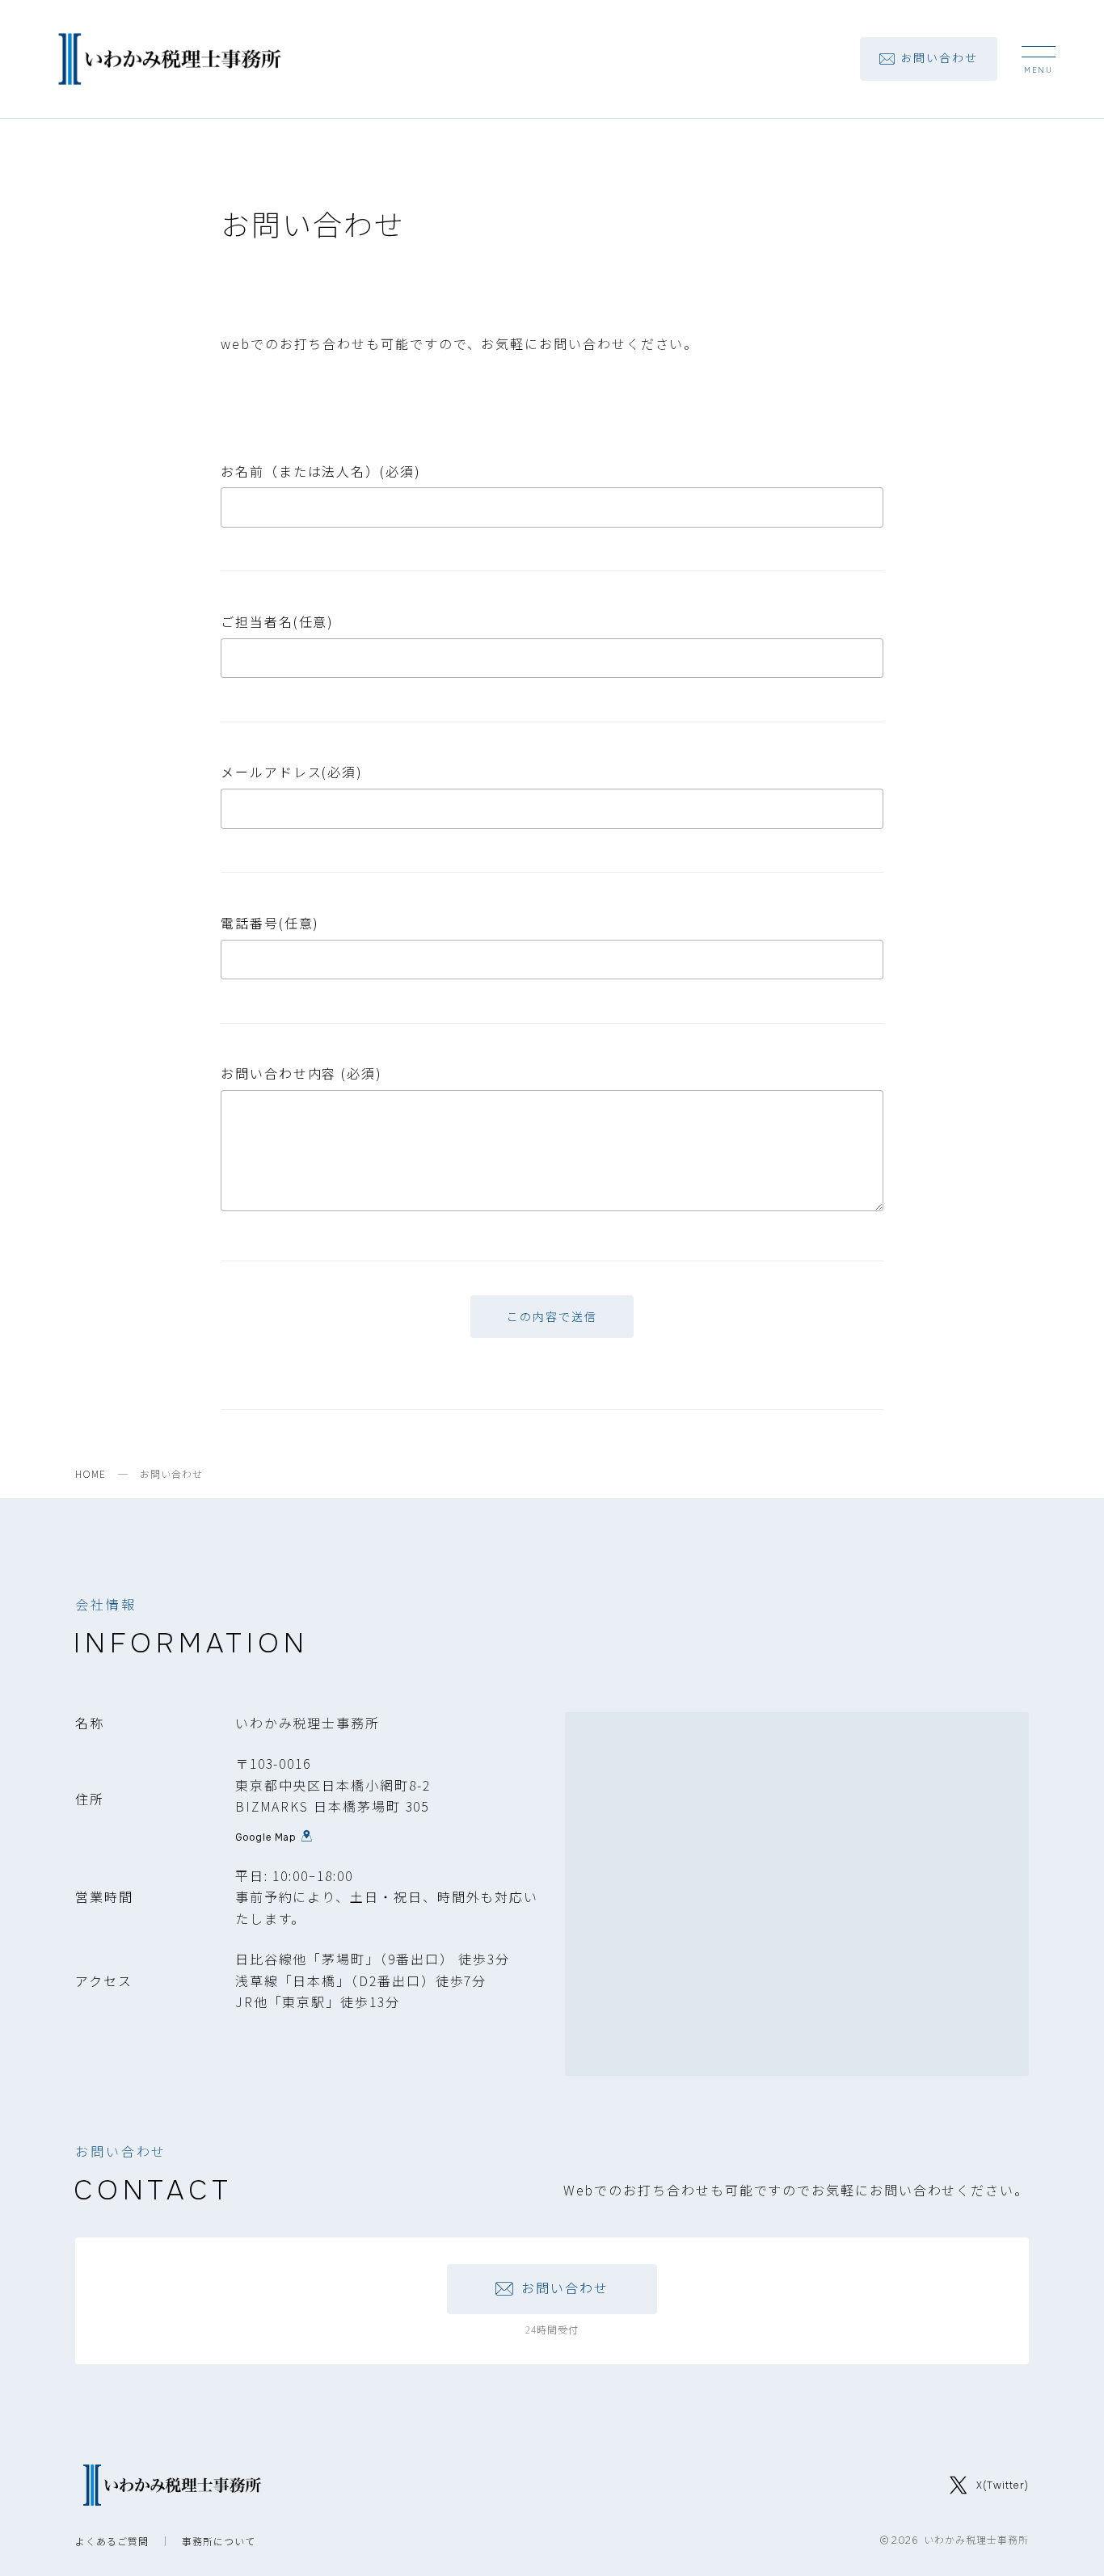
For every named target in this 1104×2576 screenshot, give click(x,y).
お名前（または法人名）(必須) (321, 471)
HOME (91, 1473)
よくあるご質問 (112, 2541)
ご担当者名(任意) (277, 621)
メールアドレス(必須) (292, 772)
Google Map (266, 1836)
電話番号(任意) (270, 923)
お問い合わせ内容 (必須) (301, 1073)
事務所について (219, 2541)
